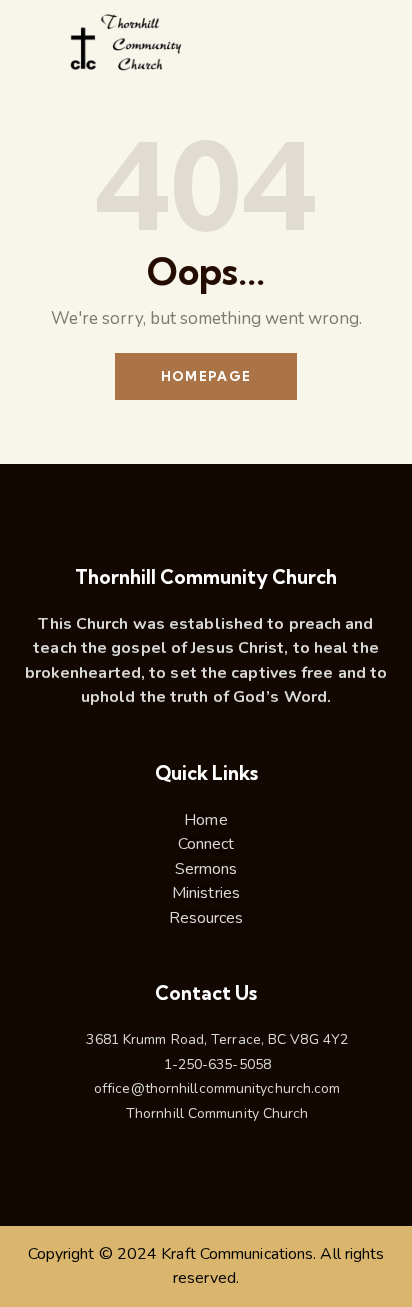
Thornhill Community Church (206, 577)
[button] (376, 54)
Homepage (206, 376)
